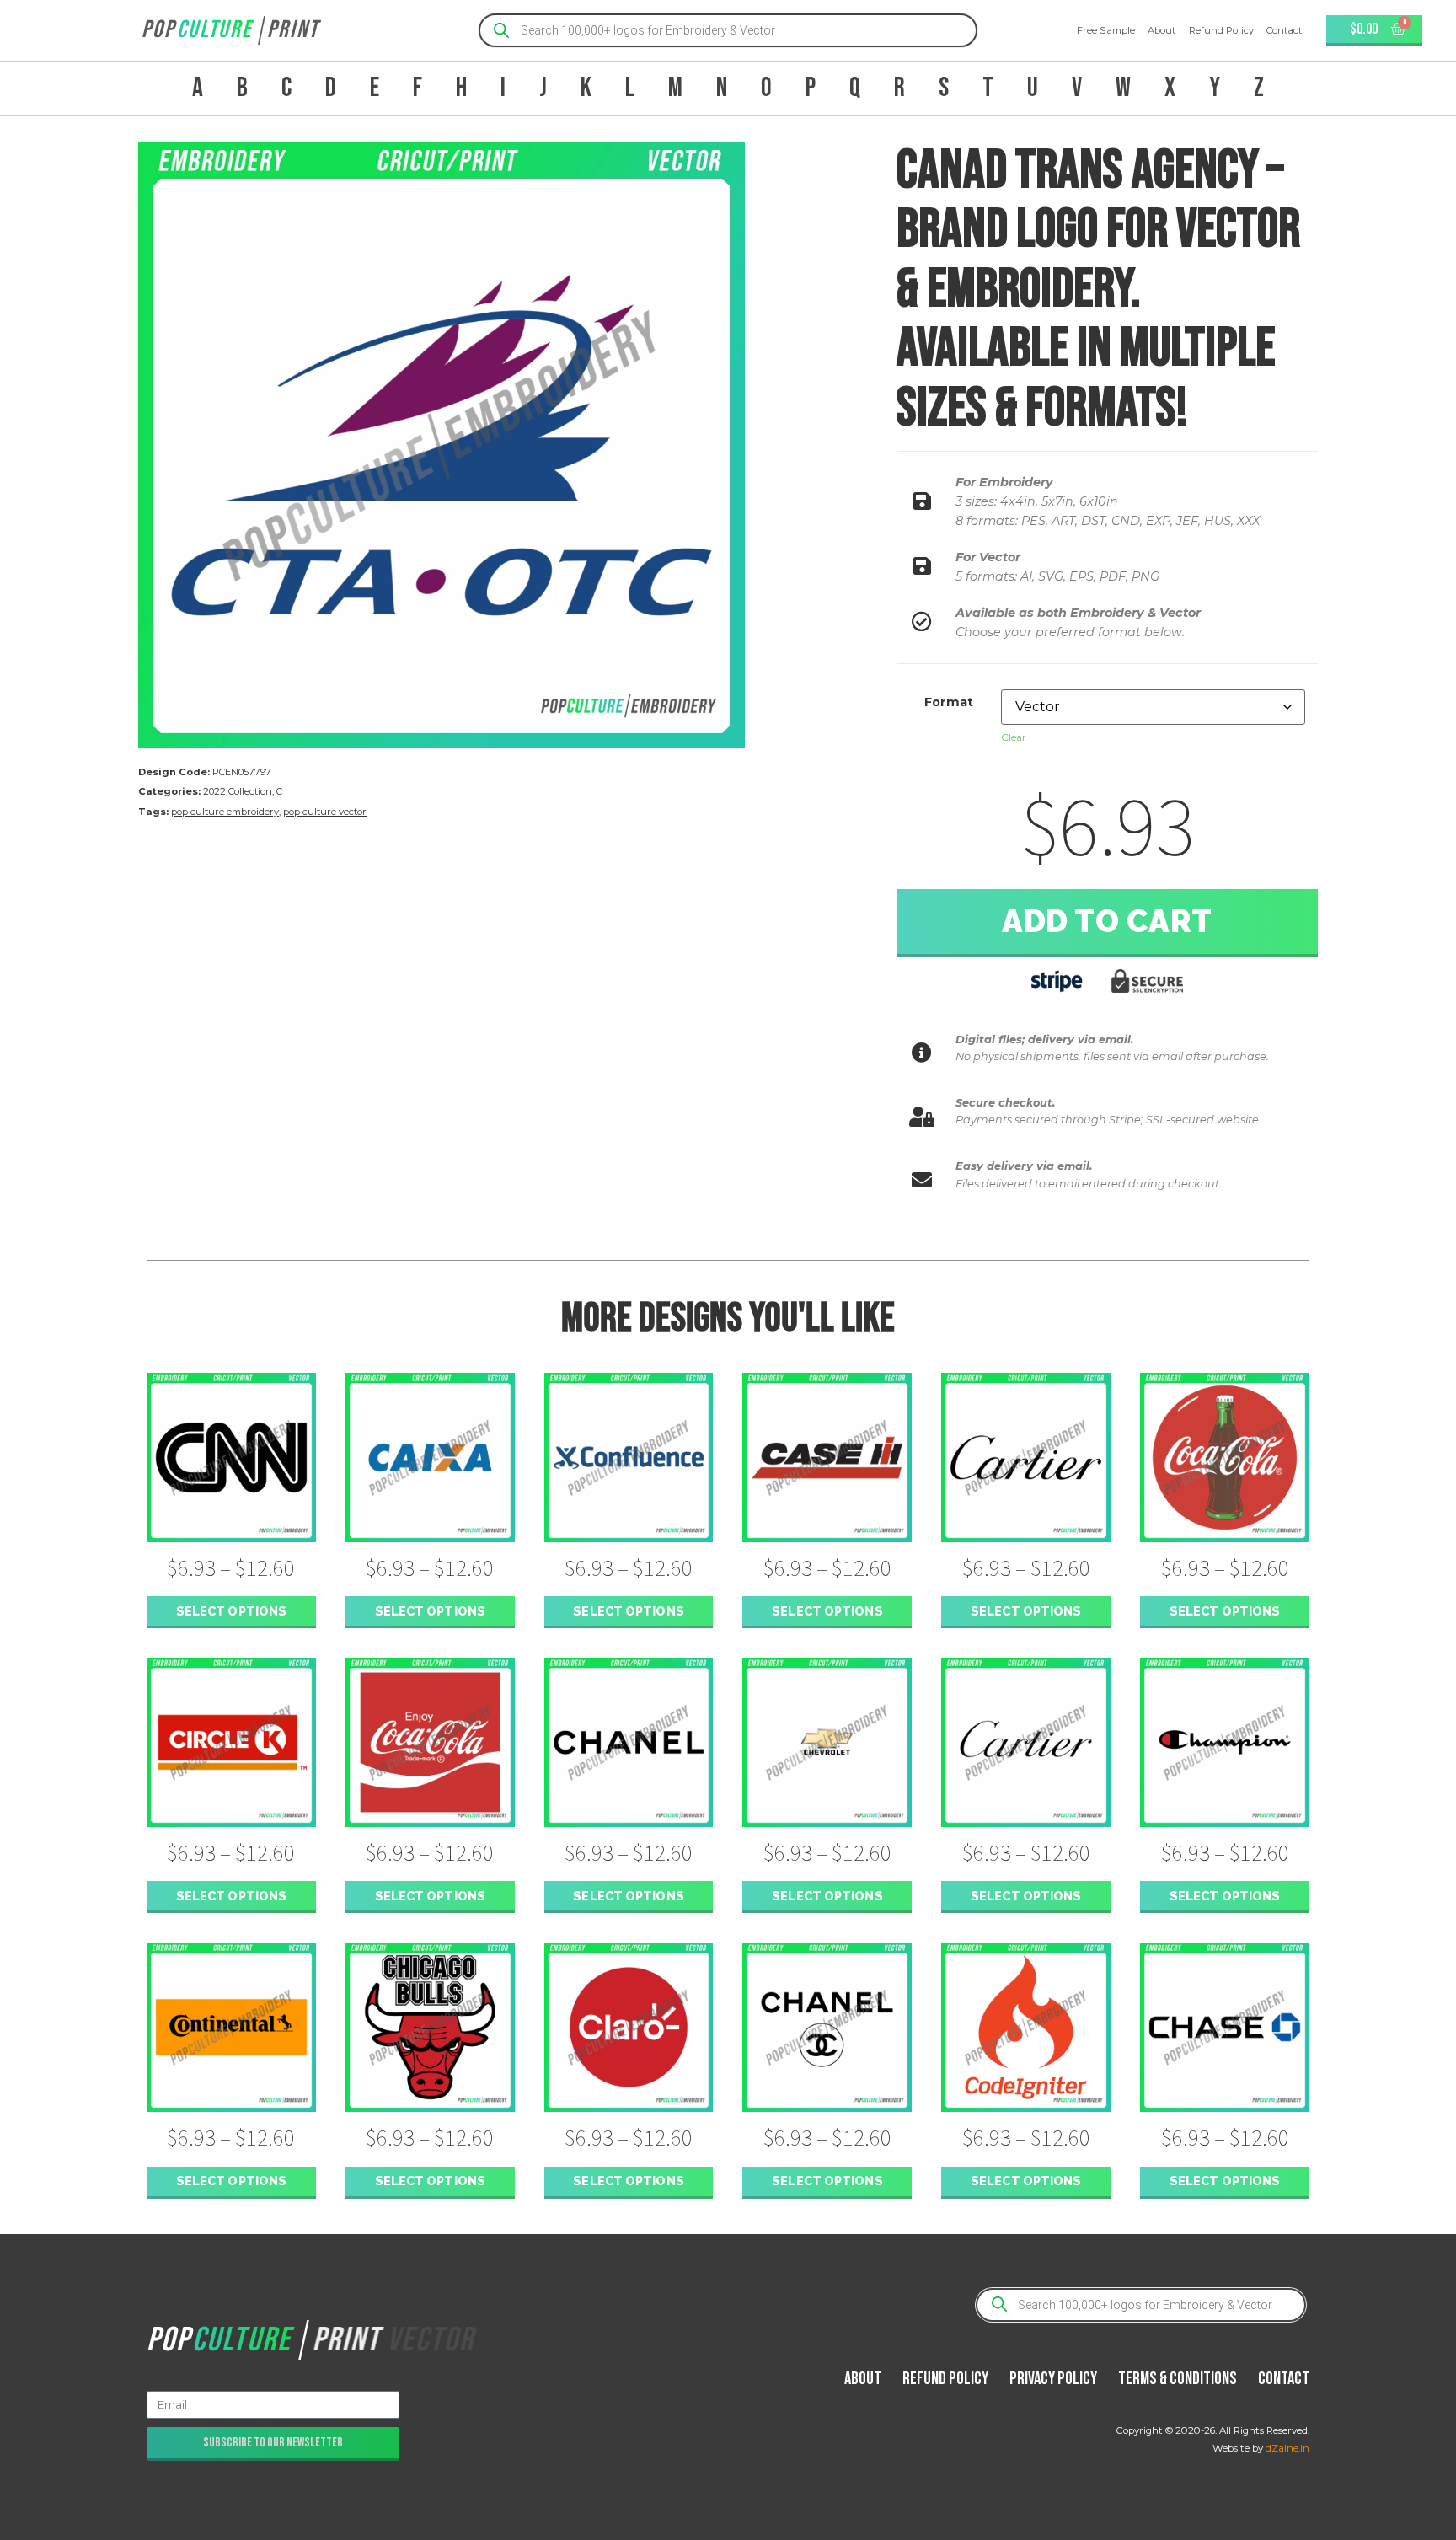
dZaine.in (1287, 2448)
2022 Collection (238, 791)
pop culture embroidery (225, 812)
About (1162, 30)
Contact (1285, 30)
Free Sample (1106, 30)
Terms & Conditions (1178, 2379)
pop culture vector (325, 812)
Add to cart (1107, 921)
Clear (1014, 737)
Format (949, 702)
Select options (231, 1611)
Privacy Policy (1053, 2379)
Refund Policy (1221, 30)
